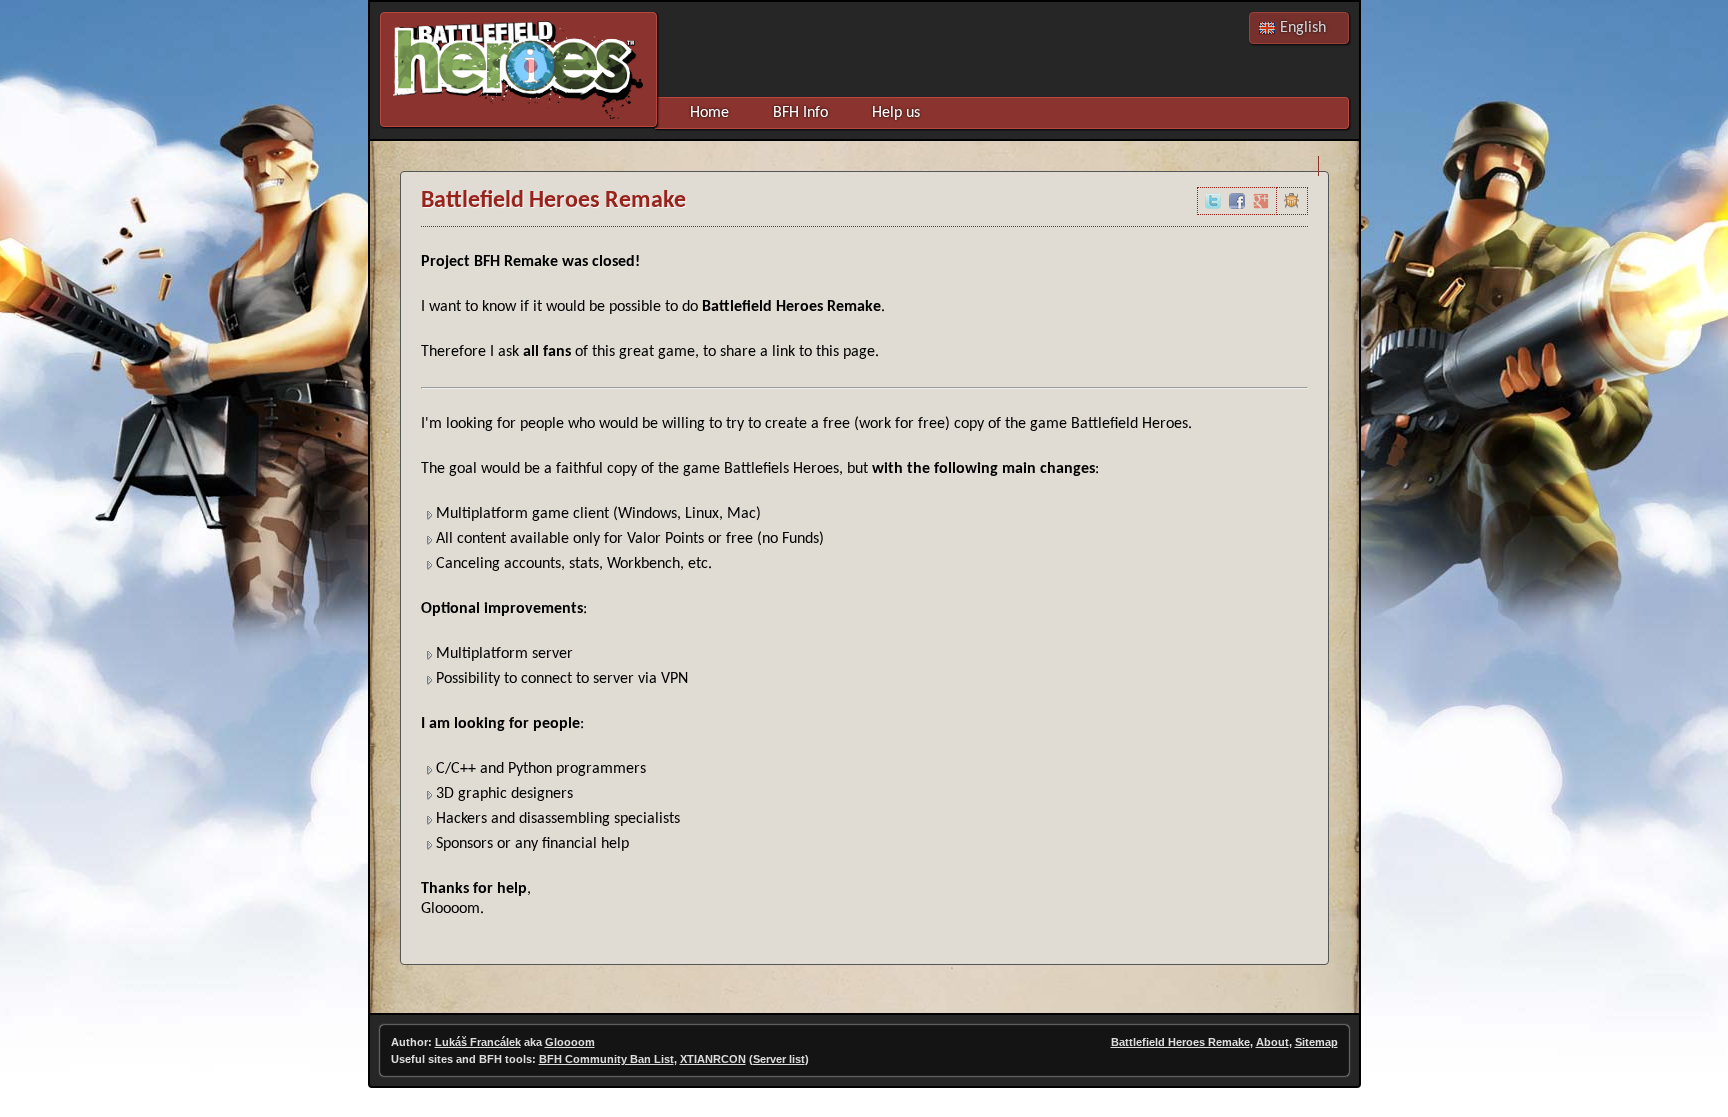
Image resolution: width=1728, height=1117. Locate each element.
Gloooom (570, 1042)
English (1303, 28)
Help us (896, 113)
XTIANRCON (713, 1059)
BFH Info (800, 113)
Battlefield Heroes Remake (1180, 1042)
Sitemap (1316, 1042)
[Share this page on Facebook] (1237, 201)
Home (709, 113)
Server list (779, 1059)
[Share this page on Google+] (1261, 201)
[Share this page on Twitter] (1213, 201)
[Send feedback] (1292, 201)
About (1272, 1042)
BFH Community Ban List (606, 1059)
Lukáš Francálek (478, 1042)
